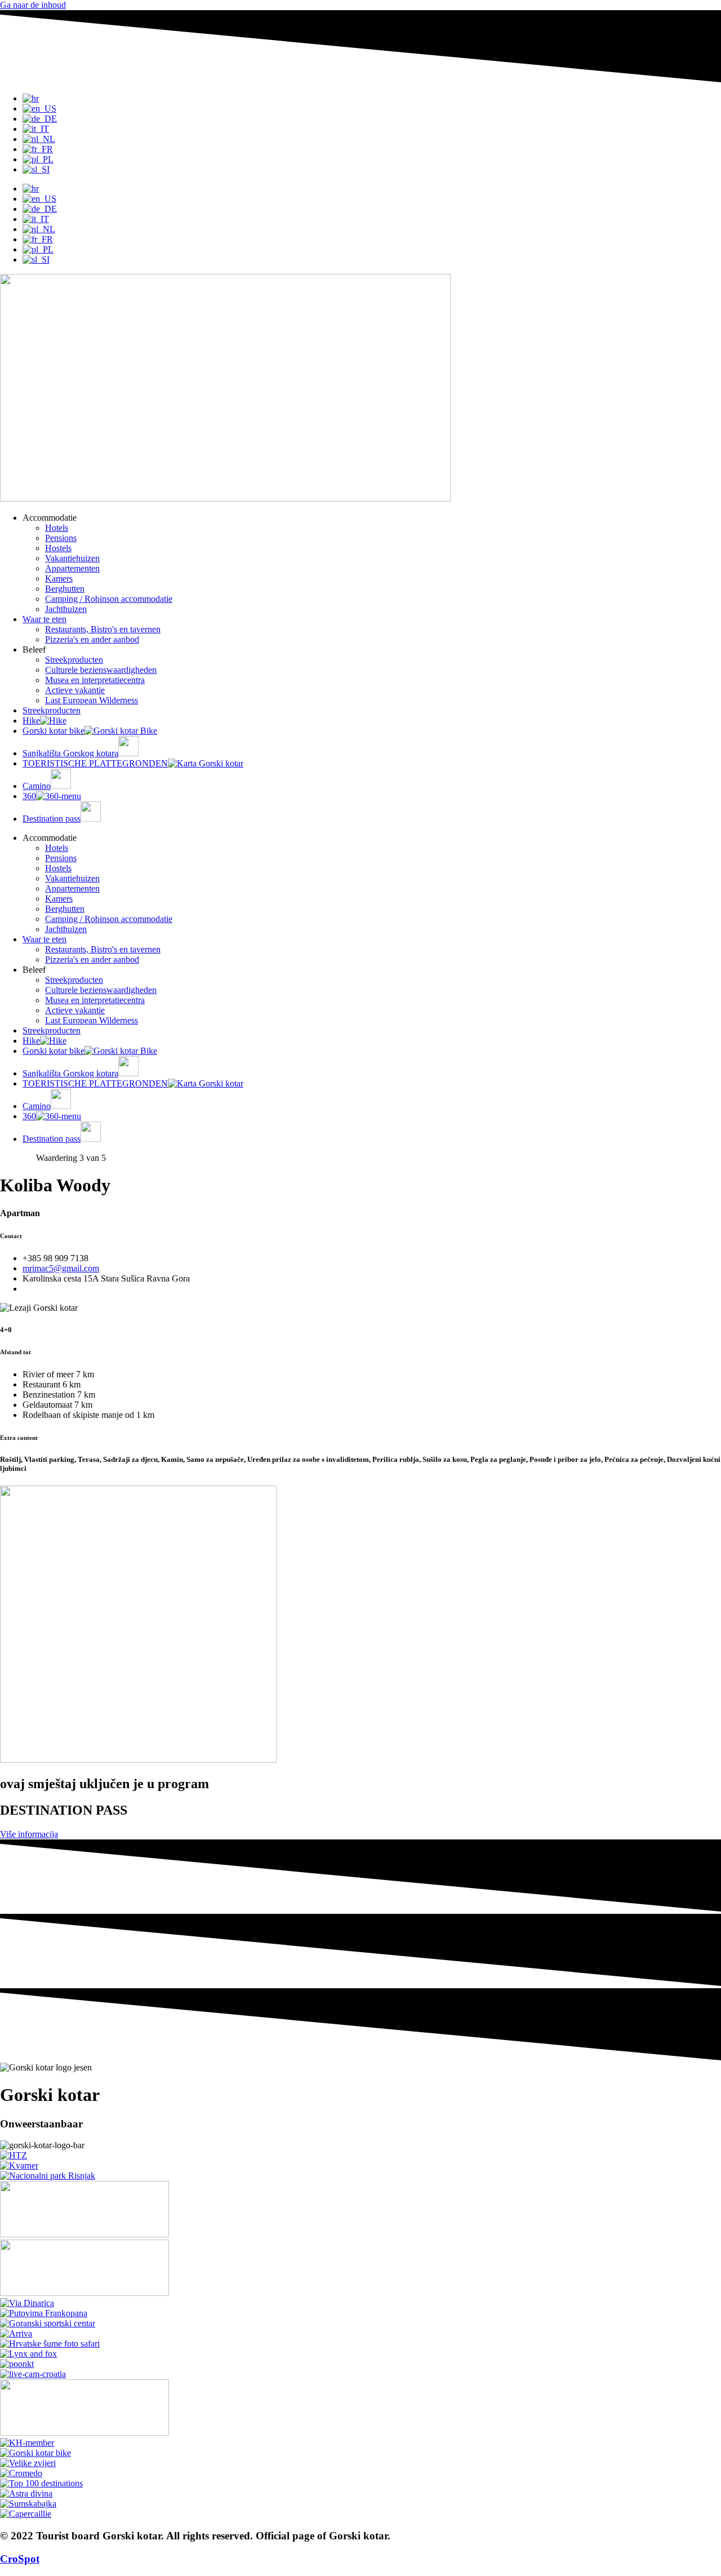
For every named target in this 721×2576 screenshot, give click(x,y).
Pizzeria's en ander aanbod (92, 639)
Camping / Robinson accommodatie (109, 599)
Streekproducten (74, 660)
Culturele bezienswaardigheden (101, 670)
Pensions (61, 538)
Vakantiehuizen (72, 558)
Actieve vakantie (75, 690)
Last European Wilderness (92, 700)
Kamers (59, 578)
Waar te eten (44, 619)
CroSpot (20, 2559)
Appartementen (72, 568)
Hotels (57, 528)
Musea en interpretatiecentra (95, 680)
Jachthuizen (66, 609)
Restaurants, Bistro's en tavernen (103, 629)
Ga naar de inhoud (33, 5)
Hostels (58, 548)
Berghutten (65, 589)
